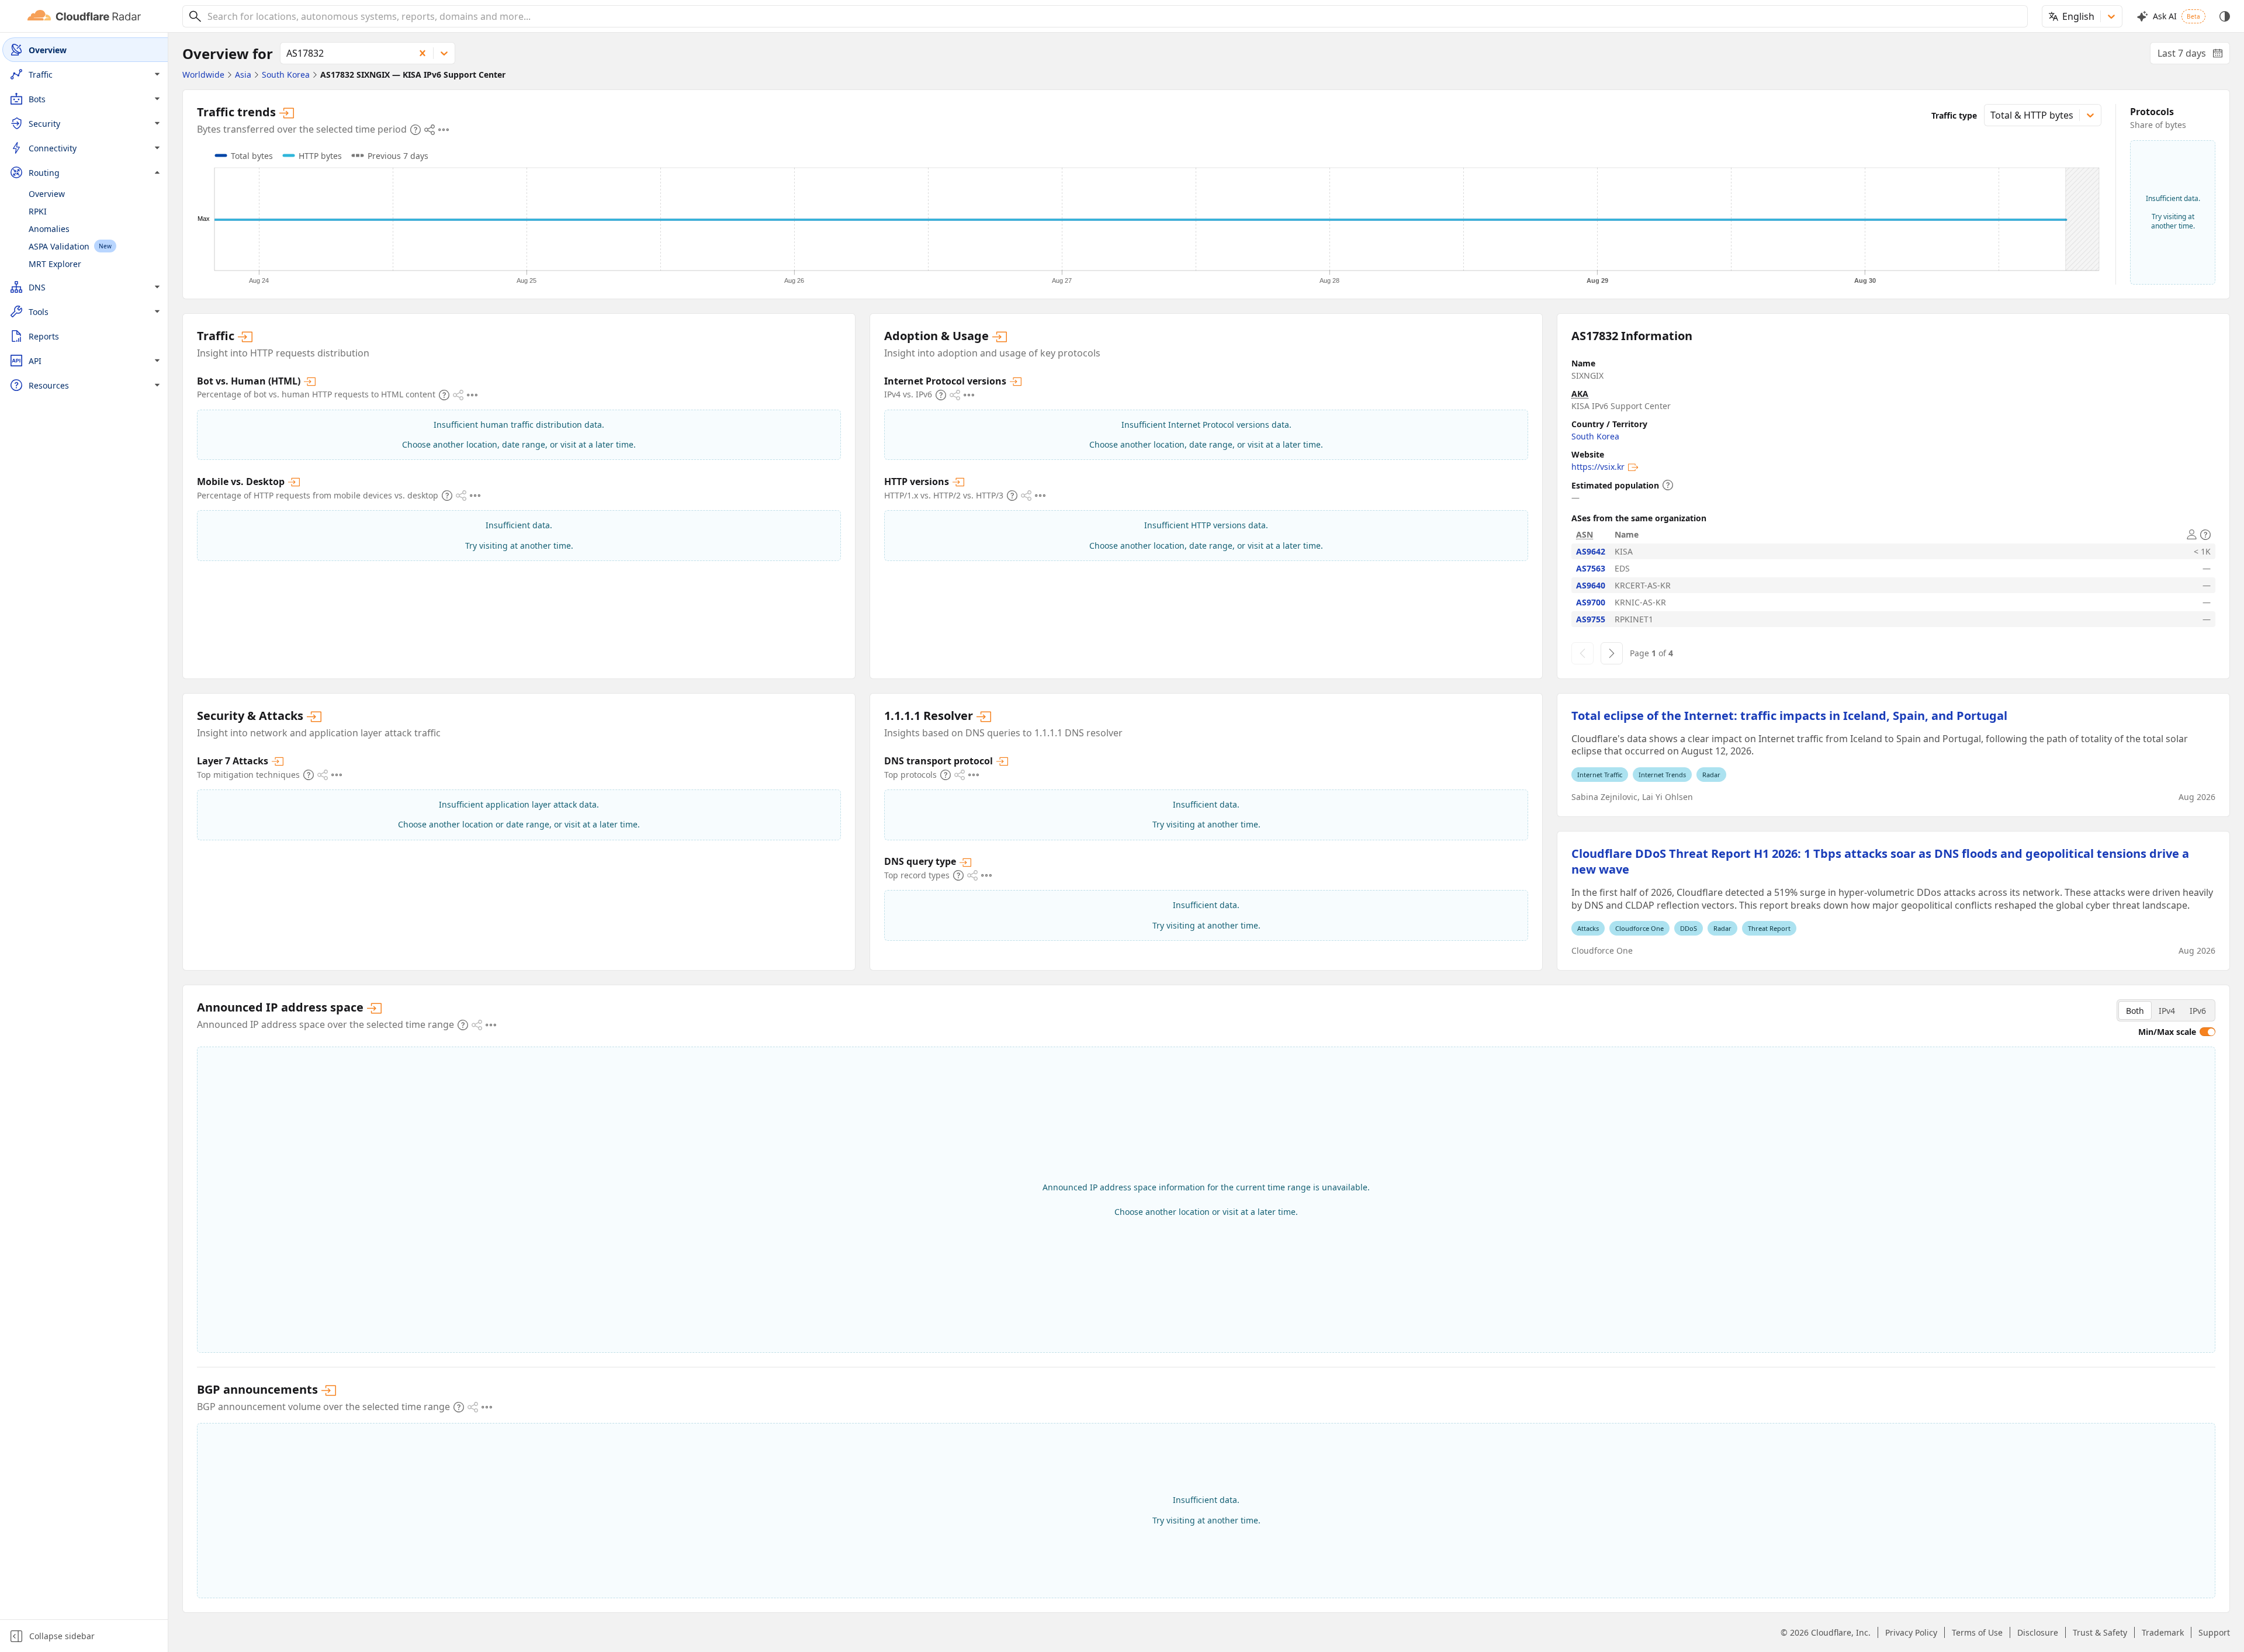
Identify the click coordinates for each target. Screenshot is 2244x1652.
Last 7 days (2194, 56)
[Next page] (1612, 653)
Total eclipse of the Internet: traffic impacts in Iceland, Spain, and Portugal (1789, 716)
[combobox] (1113, 16)
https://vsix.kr (1598, 467)
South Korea (1595, 436)
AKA (1580, 394)
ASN (1585, 534)
